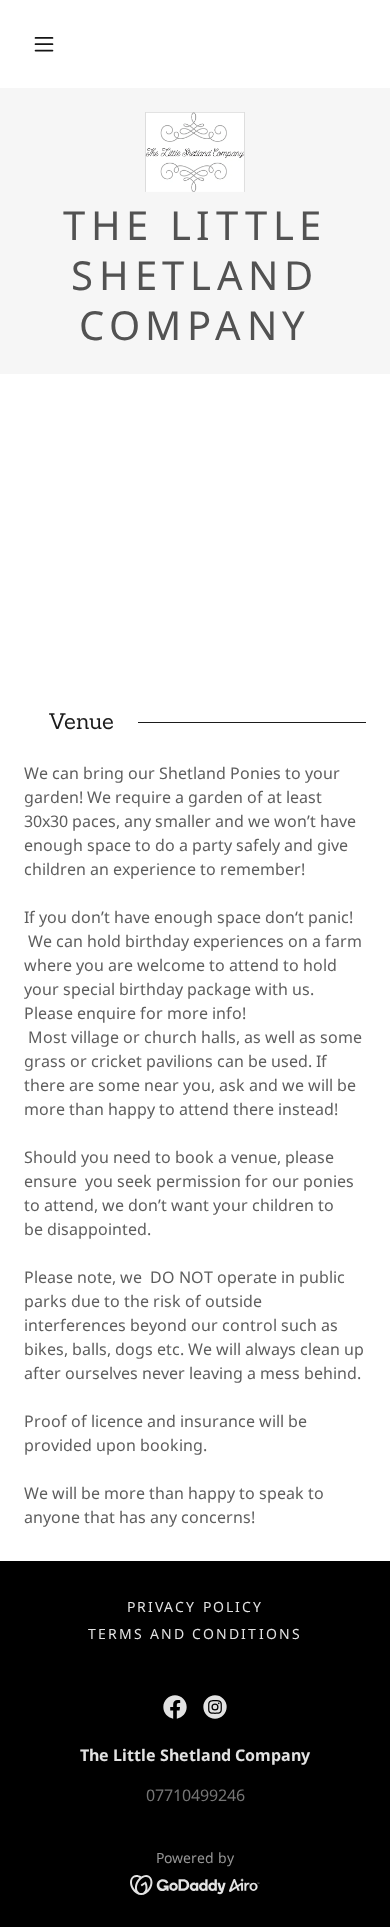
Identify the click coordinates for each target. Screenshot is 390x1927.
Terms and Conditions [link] (194, 1633)
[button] (44, 44)
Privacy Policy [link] (194, 1606)
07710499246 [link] (195, 1795)
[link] (195, 152)
